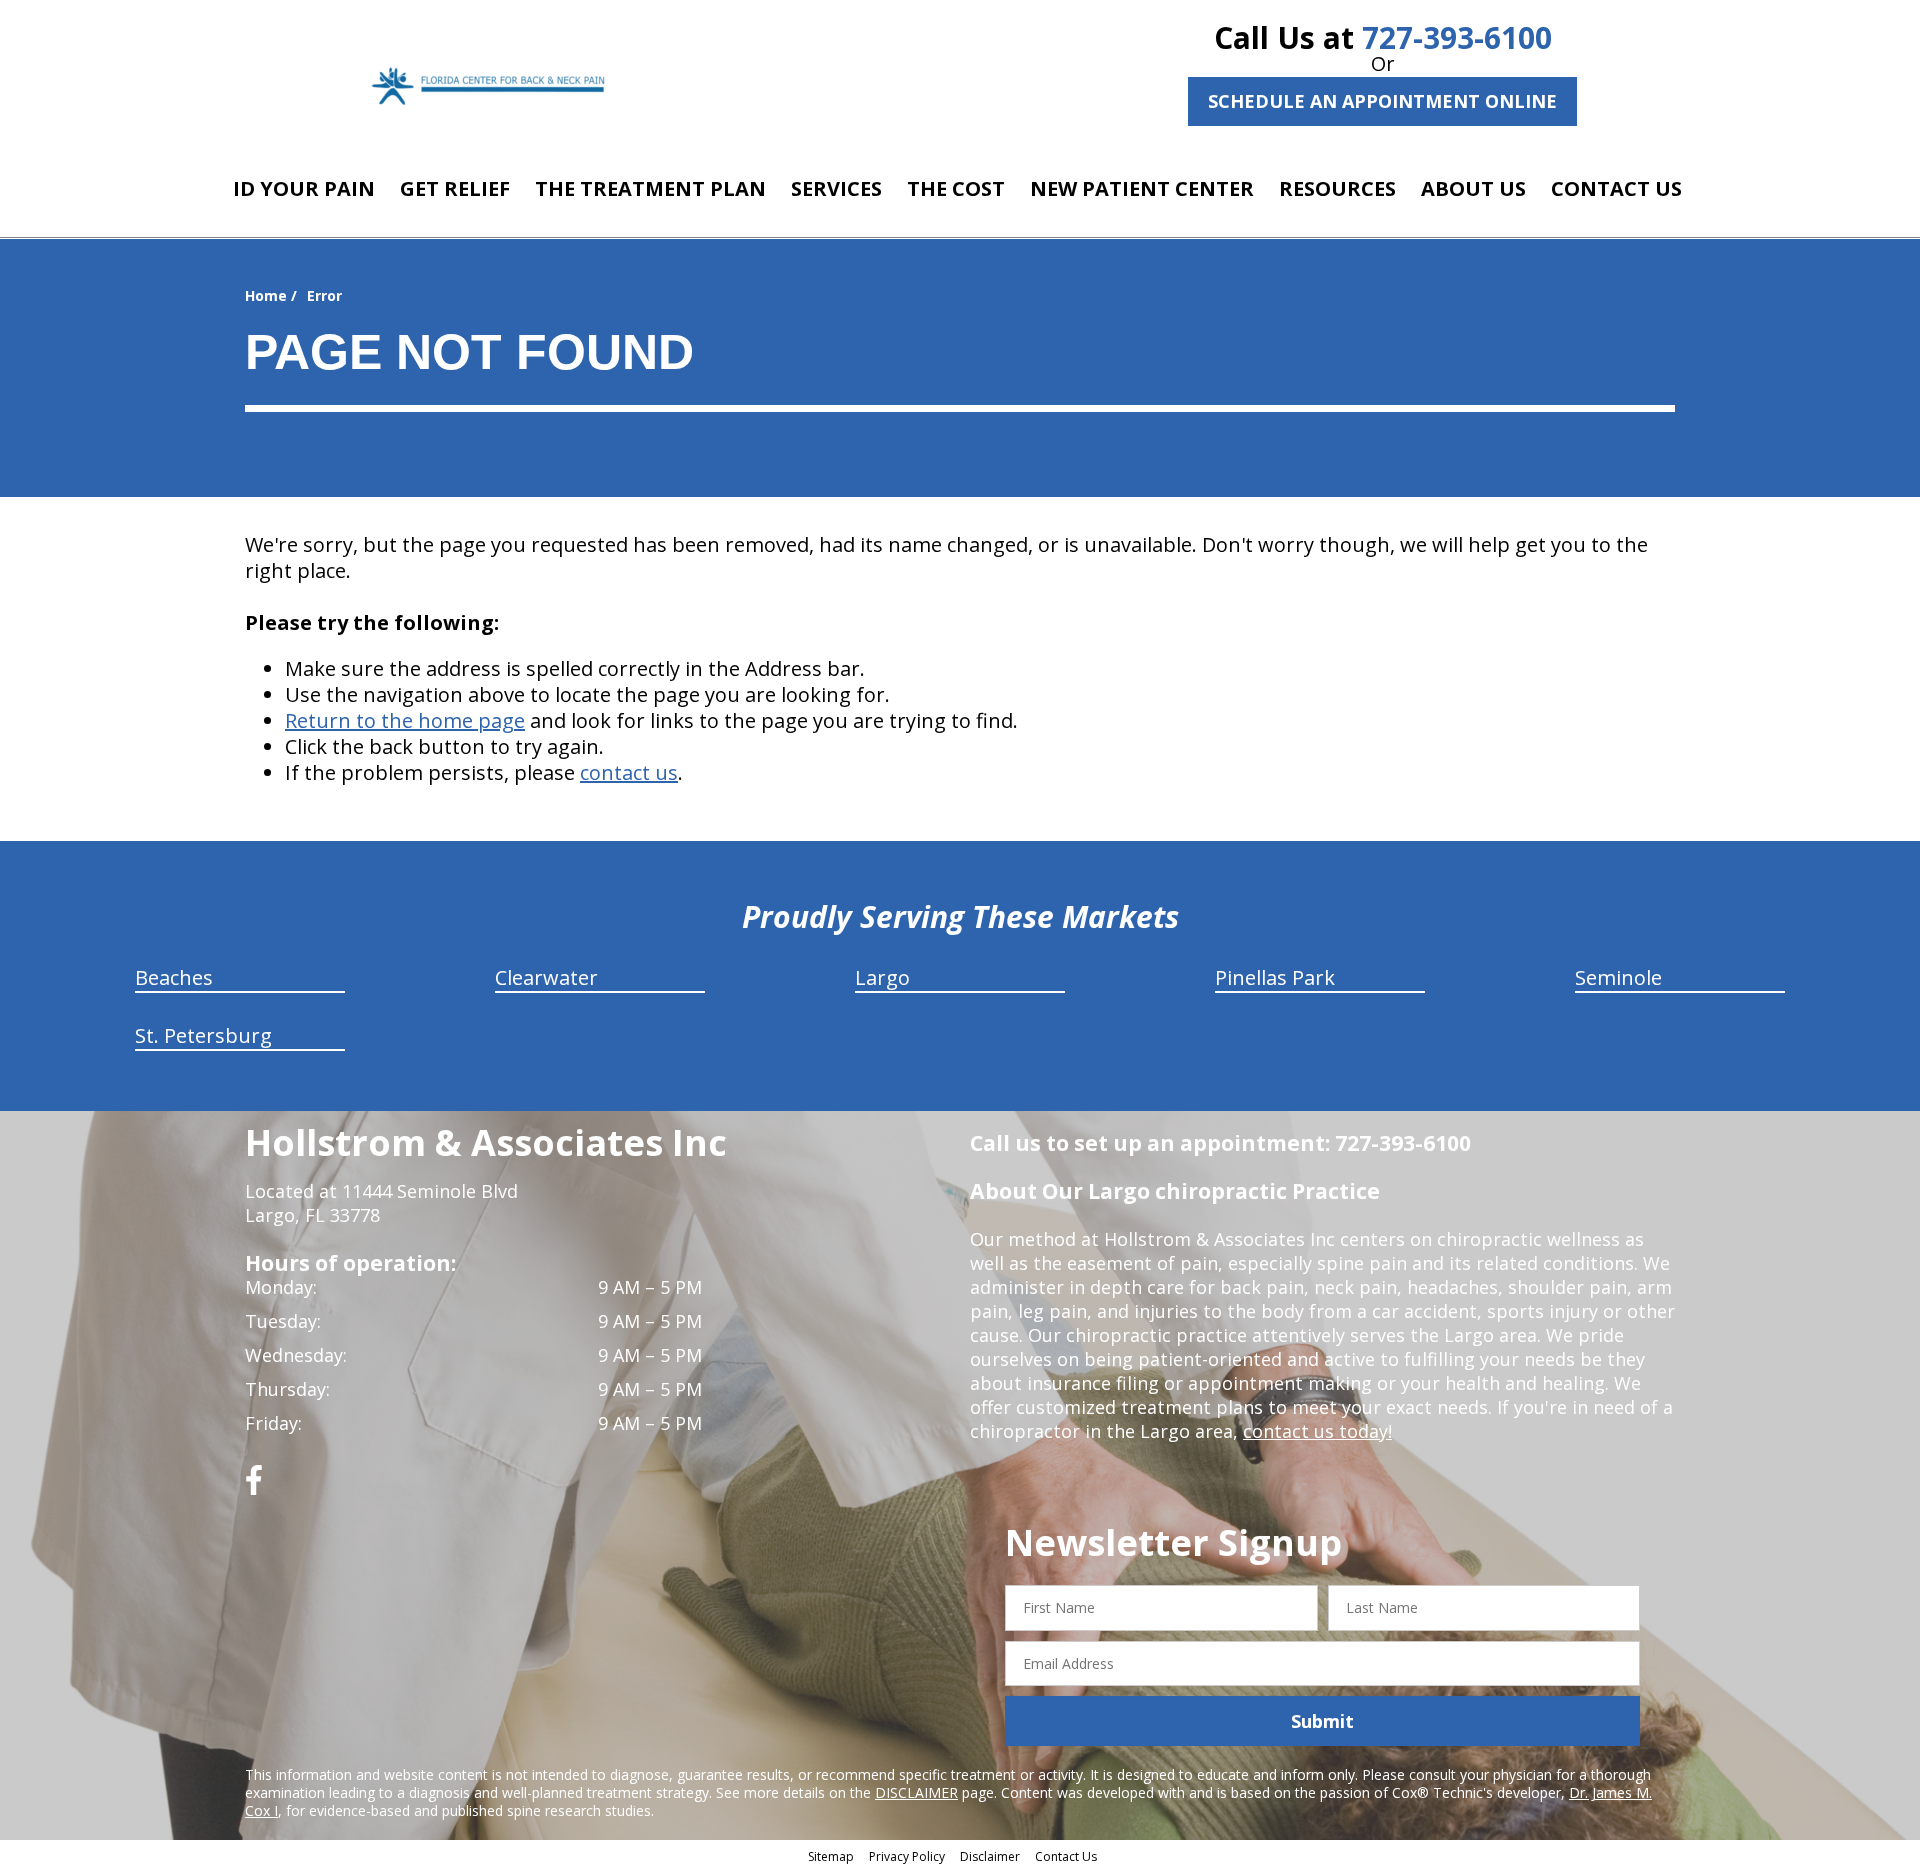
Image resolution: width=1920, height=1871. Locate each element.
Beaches (174, 977)
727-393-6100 (1457, 37)
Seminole (1618, 977)
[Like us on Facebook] (254, 1487)
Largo (882, 977)
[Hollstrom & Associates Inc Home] (491, 85)
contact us (629, 772)
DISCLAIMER (916, 1792)
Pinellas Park (1275, 977)
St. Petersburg (203, 1035)
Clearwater (546, 977)
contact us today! (1317, 1431)
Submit (1322, 1721)
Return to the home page (405, 720)
